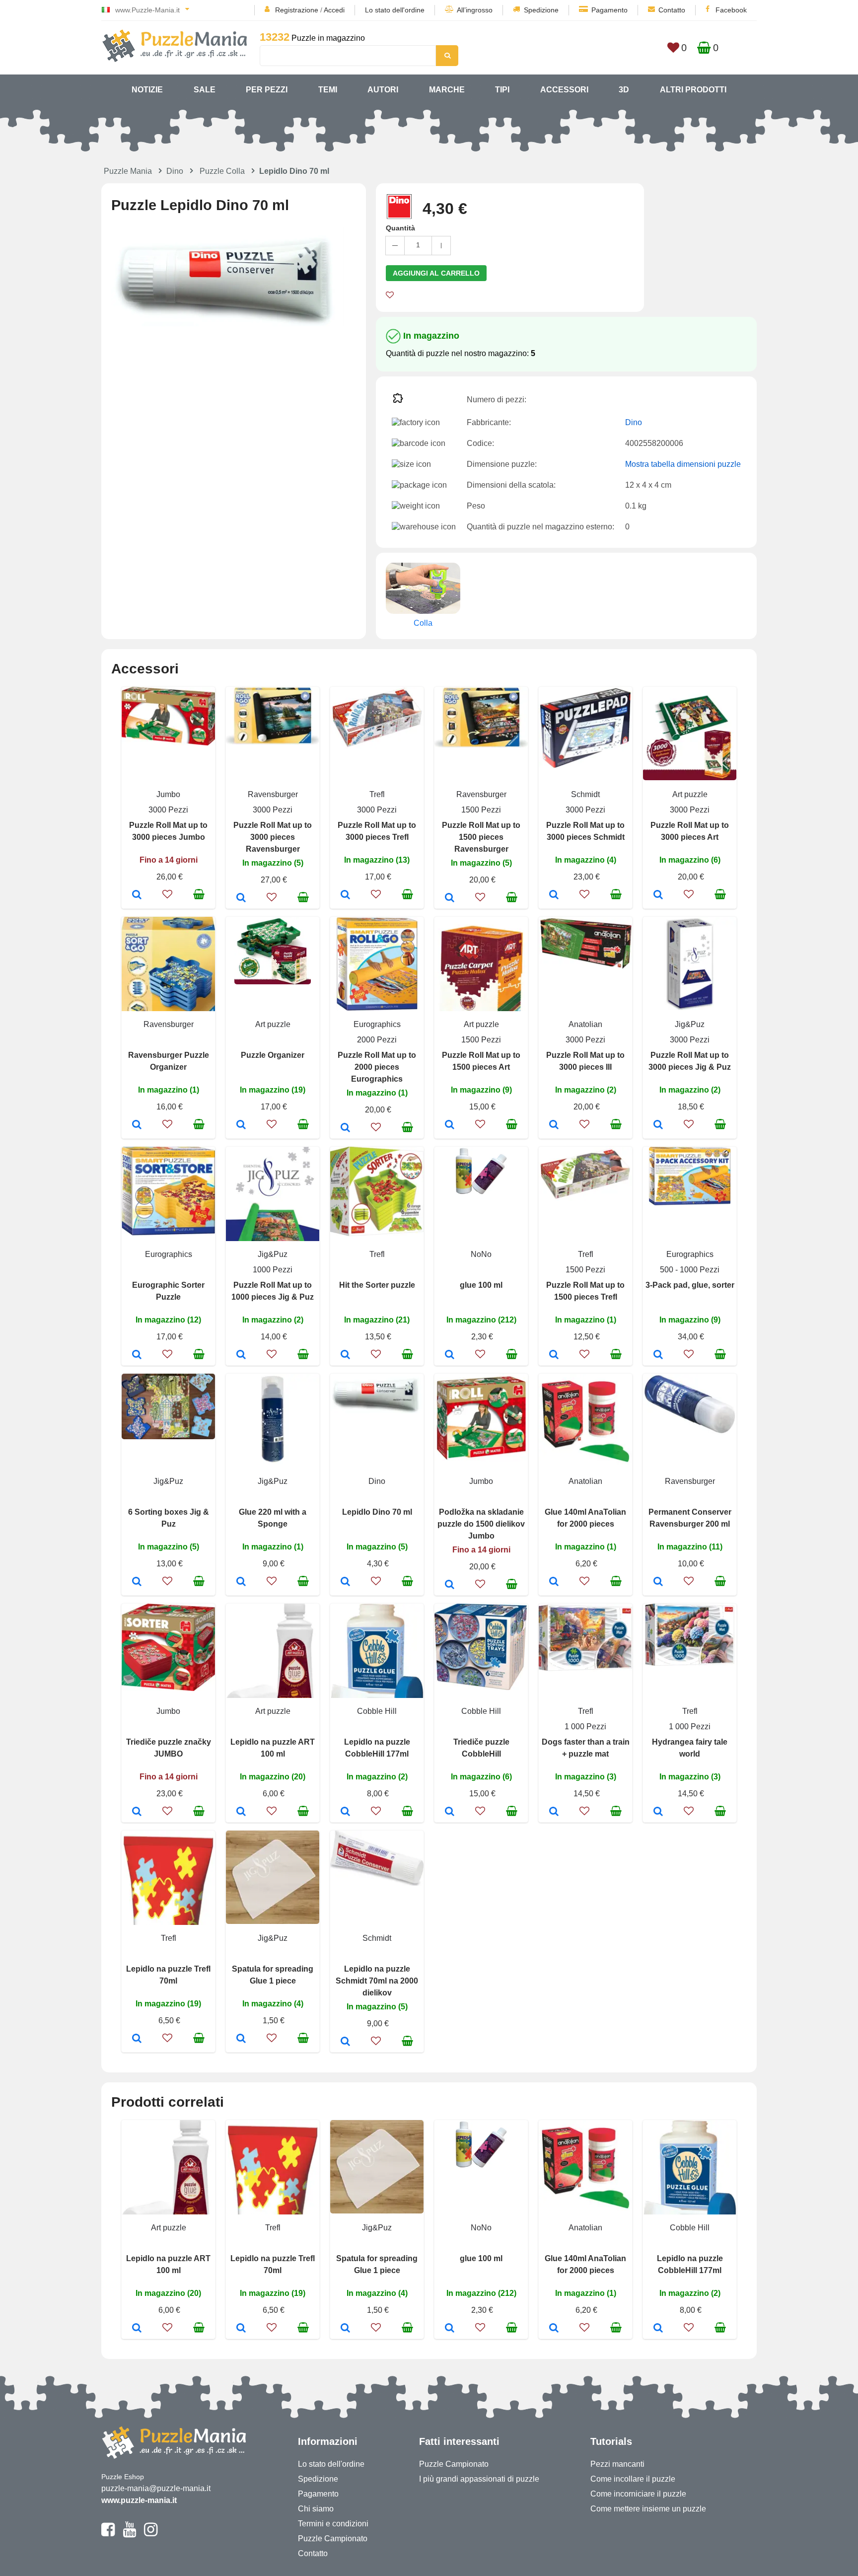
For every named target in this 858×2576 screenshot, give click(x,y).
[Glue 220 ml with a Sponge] (241, 1582)
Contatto (672, 10)
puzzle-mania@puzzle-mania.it (156, 2488)
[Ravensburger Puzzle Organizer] (137, 1125)
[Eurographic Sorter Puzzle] (137, 1355)
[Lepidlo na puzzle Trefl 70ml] (137, 2039)
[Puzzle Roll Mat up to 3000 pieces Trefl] (345, 895)
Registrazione (297, 10)
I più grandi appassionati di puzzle (479, 2479)
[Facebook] (108, 2534)
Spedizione (541, 10)
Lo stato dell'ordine (395, 10)
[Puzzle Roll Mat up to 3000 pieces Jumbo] (137, 895)
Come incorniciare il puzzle (638, 2494)
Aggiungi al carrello (436, 273)
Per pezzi (267, 90)
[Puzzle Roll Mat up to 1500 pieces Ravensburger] (450, 898)
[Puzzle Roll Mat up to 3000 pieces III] (554, 1125)
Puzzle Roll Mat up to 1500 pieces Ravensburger (481, 837)
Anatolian (585, 1024)
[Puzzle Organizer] (241, 1125)
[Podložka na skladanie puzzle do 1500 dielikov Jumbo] (450, 1585)
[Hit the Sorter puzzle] (345, 1355)
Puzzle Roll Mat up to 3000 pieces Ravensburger (273, 837)
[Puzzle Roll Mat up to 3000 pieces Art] (658, 895)
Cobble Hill (377, 1711)
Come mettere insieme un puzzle (648, 2509)
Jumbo (168, 794)
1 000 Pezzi (585, 1727)
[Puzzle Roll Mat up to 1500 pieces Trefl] (554, 1355)
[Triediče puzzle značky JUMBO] (137, 1812)
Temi (328, 90)
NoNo (481, 1254)
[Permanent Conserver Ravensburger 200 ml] (658, 1582)
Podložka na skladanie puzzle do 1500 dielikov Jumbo (481, 1524)
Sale (205, 90)
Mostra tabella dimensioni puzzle (683, 464)
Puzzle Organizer (273, 1055)
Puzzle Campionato (333, 2539)
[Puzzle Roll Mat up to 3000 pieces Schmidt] (554, 895)
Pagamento (609, 10)
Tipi (502, 90)
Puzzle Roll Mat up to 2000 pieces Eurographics (377, 1067)
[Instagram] (151, 2534)
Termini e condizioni (333, 2524)
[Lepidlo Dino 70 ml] (345, 1582)
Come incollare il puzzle (633, 2479)
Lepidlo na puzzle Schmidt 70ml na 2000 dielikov (377, 1981)
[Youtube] (129, 2534)
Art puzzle (690, 794)
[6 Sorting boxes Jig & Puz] (137, 1582)
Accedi (334, 10)
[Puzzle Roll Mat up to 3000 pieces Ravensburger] (241, 898)
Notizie (147, 90)
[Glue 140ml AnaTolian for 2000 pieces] (554, 1582)
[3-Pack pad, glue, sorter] (658, 1355)
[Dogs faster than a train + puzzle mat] (554, 1812)
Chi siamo (316, 2509)
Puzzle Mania (128, 171)
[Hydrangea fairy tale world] (658, 1812)
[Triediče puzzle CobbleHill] (450, 1812)
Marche (447, 90)
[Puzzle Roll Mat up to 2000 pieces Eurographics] (345, 1128)
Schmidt (585, 794)
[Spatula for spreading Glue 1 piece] (241, 2039)
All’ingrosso (475, 10)
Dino (175, 171)
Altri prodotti (693, 90)
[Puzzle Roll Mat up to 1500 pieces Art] (450, 1125)
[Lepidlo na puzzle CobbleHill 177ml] (345, 1812)
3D (624, 90)
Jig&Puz (690, 1024)
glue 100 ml (481, 1285)
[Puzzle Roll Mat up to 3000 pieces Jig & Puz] (658, 1125)
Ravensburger (273, 794)
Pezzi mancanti (617, 2464)
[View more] (168, 743)
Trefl (377, 794)
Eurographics (377, 1024)
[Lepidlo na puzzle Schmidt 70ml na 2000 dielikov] (345, 2042)
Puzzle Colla (222, 171)
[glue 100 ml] (450, 1355)
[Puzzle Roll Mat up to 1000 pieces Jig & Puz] (241, 1355)
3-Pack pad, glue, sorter (690, 1285)
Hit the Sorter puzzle (377, 1285)
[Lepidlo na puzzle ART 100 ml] (241, 1812)
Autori (383, 90)
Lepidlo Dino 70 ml (377, 1512)
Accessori (564, 90)
